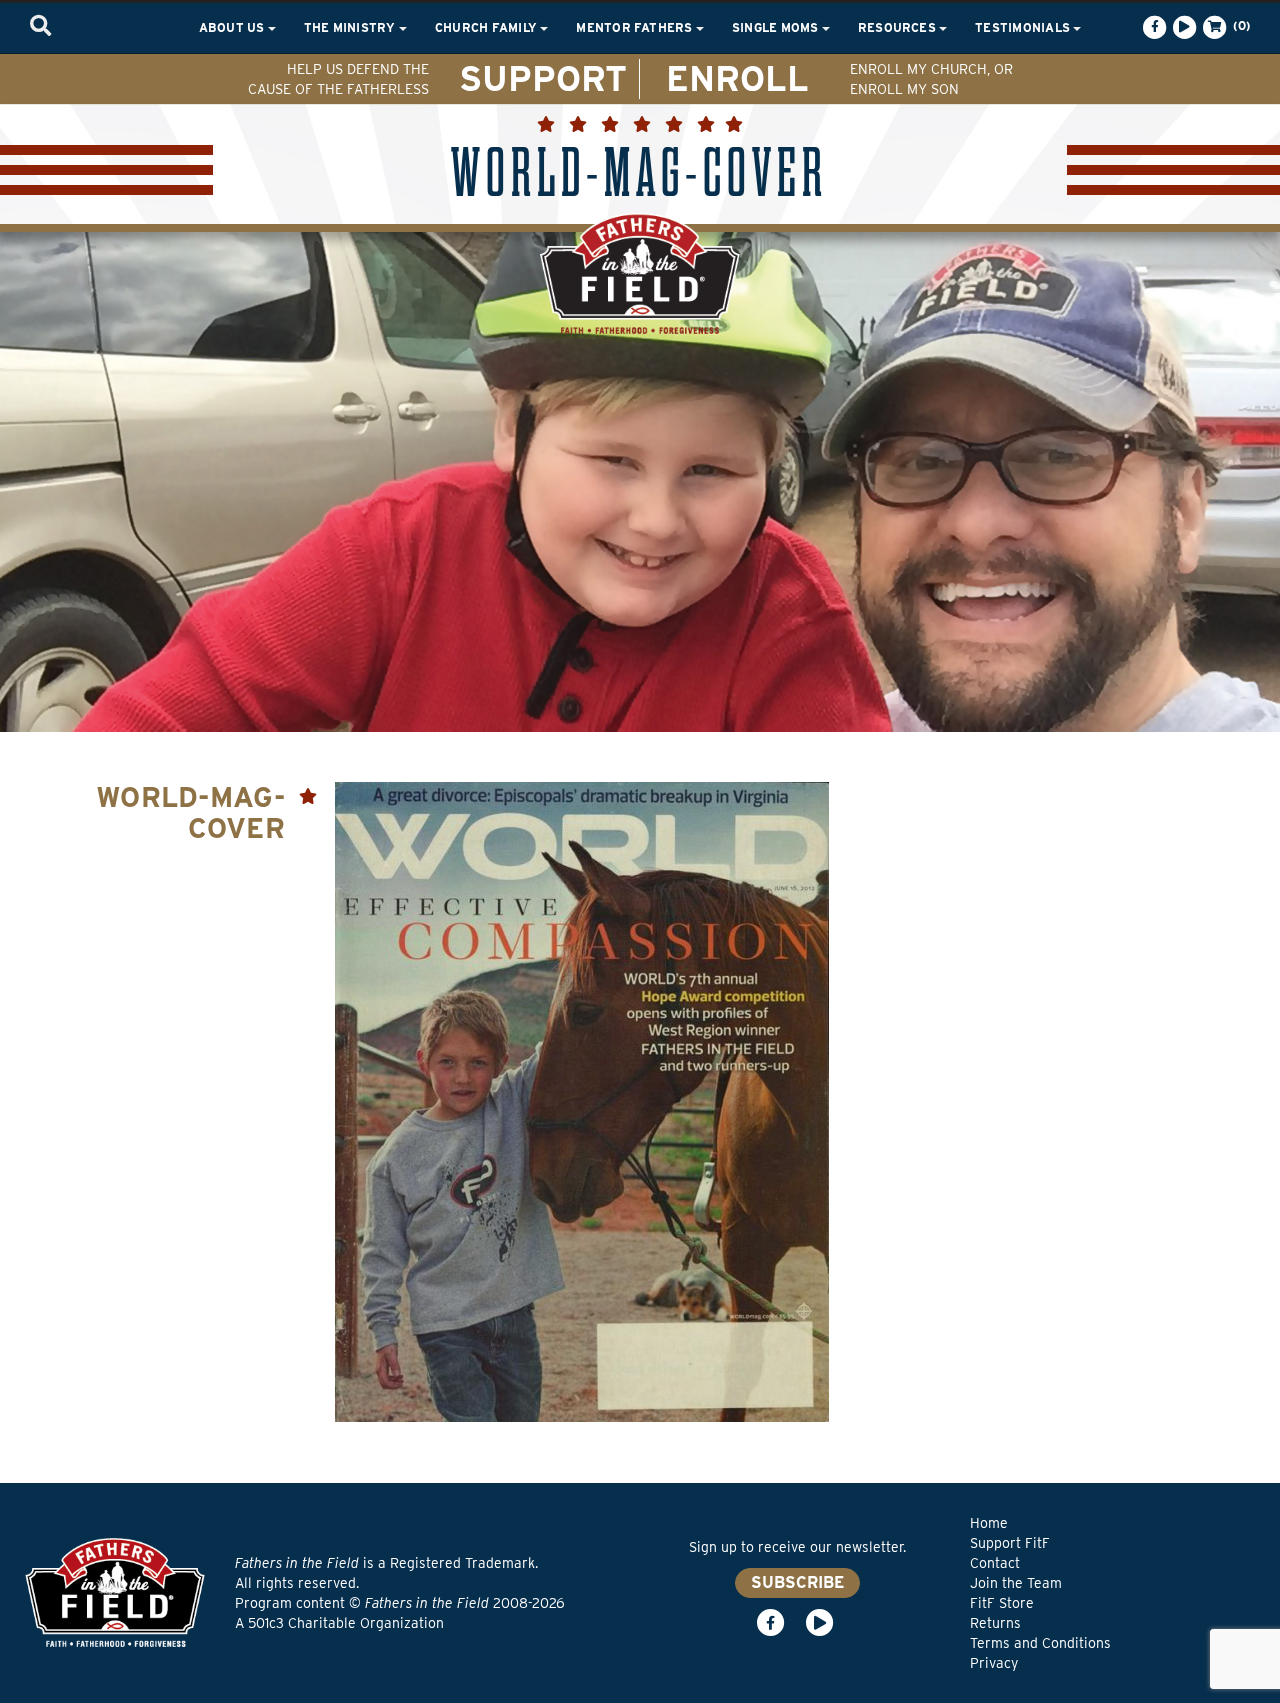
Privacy (994, 1663)
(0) (1240, 25)
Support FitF (1010, 1543)
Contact (995, 1563)
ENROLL (737, 78)
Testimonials (1024, 27)
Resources (898, 27)
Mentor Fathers (636, 27)
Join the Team (1016, 1583)
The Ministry (351, 27)
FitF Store (1002, 1603)
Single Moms (777, 27)
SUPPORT (543, 78)
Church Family (487, 27)
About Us (233, 27)
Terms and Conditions (1040, 1643)
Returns (995, 1623)
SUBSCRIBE (797, 1582)
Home (989, 1523)
